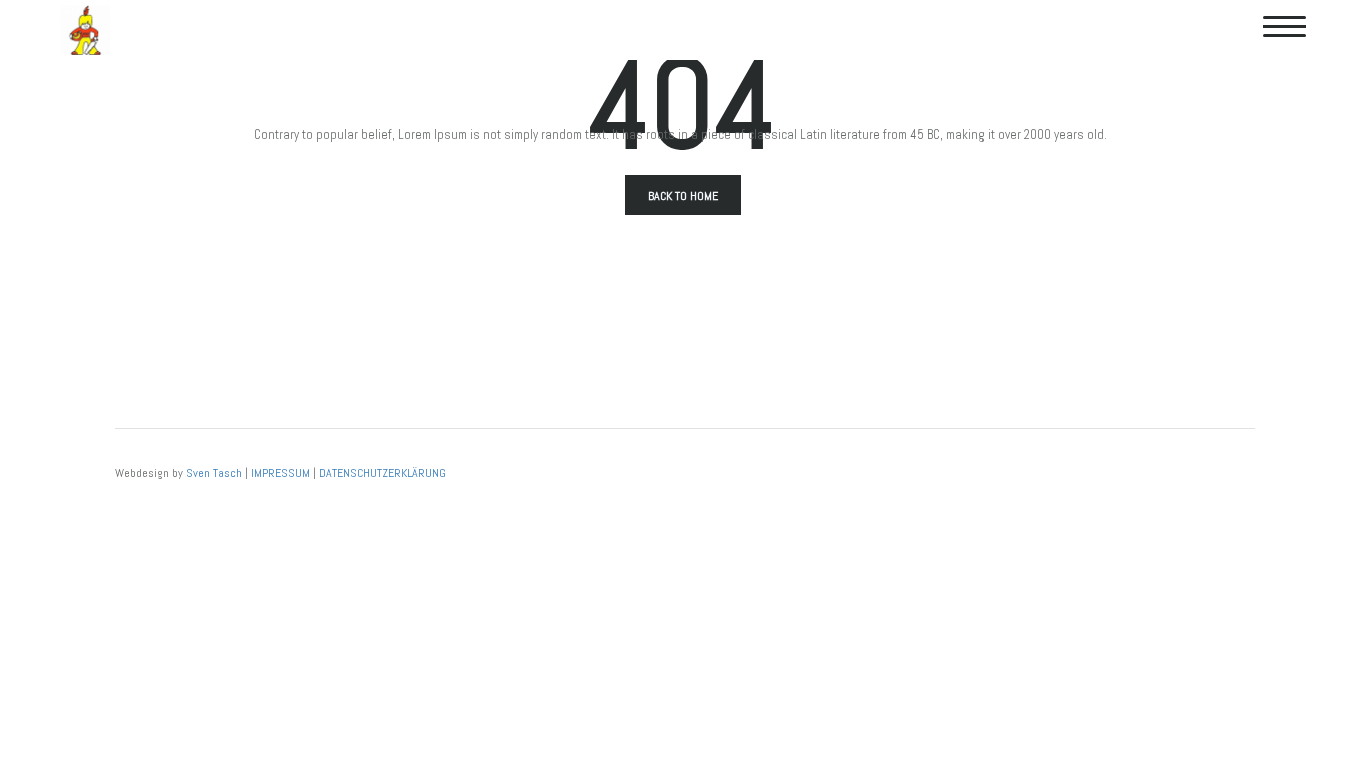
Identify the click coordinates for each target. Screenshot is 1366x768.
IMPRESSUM (280, 473)
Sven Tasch (214, 473)
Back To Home (683, 196)
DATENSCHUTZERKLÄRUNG (382, 473)
